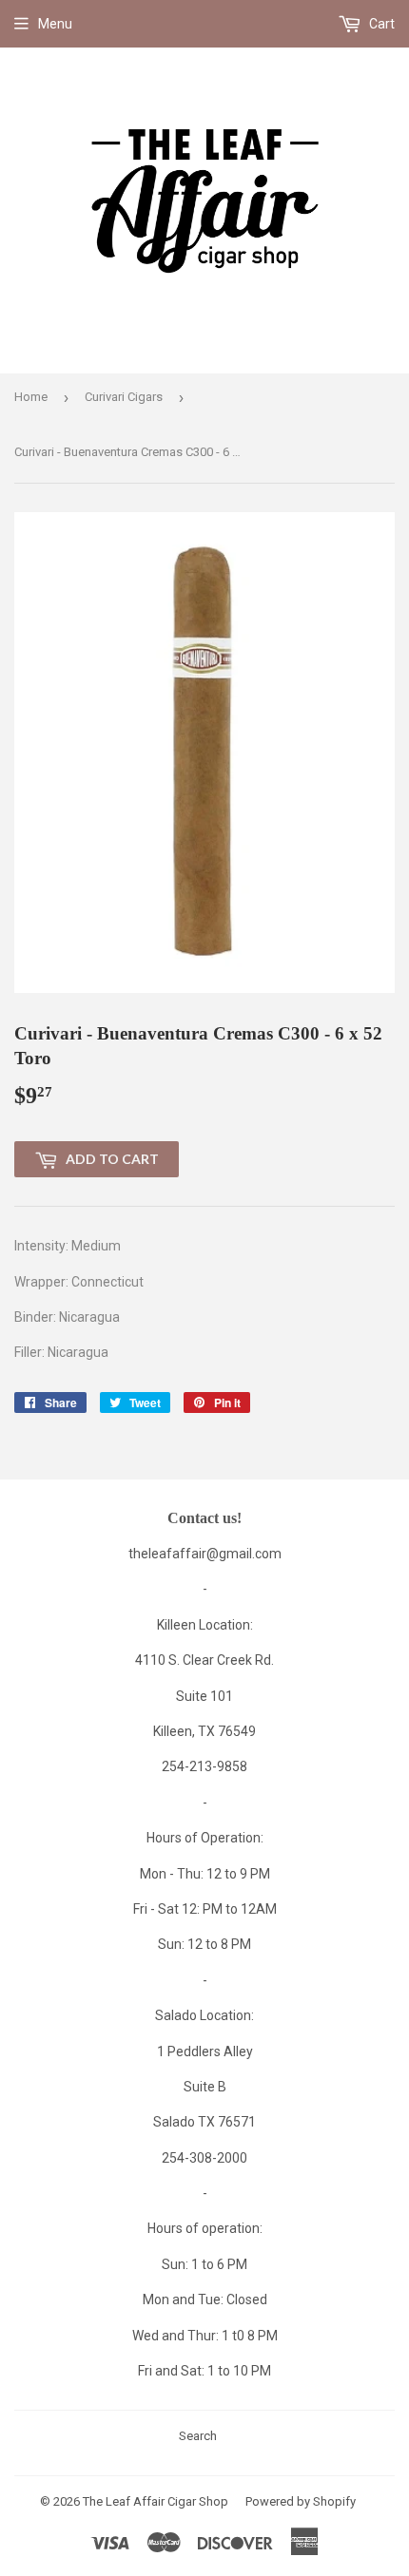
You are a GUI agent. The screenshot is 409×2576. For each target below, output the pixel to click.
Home (31, 397)
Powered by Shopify (301, 2501)
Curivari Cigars (124, 397)
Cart (380, 24)
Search (198, 2436)
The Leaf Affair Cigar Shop (156, 2501)
